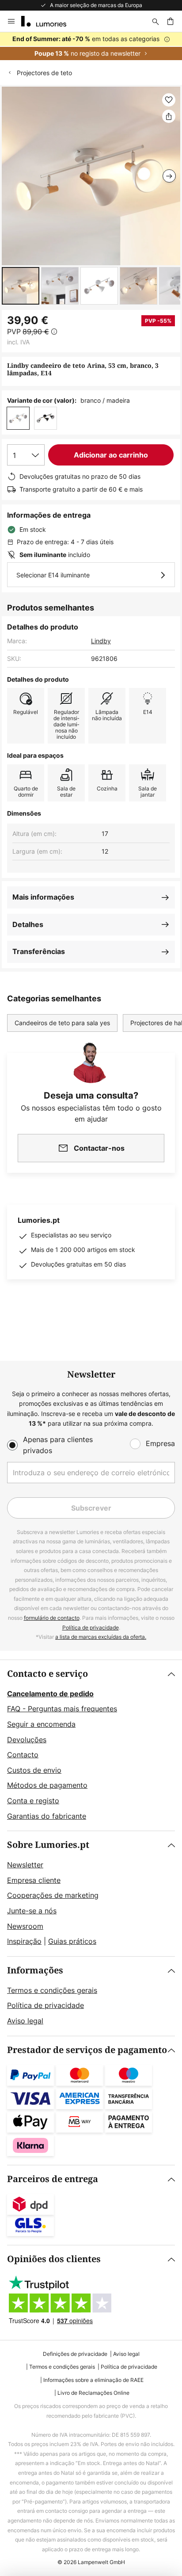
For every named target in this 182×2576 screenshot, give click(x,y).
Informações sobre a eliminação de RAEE (93, 2380)
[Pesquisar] (155, 21)
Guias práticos (72, 1941)
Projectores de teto (44, 73)
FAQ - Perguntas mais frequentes (62, 1709)
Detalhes (28, 924)
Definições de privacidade (75, 2354)
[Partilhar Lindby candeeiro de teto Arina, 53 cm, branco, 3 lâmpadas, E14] (169, 116)
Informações (35, 1971)
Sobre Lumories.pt (48, 1845)
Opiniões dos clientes (54, 2259)
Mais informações (43, 897)
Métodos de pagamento (47, 1785)
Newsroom (25, 1926)
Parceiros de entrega (53, 2179)
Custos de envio (34, 1770)
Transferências (39, 951)
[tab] (91, 1745)
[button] (21, 286)
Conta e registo (33, 1801)
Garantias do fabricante (47, 1816)
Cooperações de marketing (53, 1895)
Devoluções (27, 1740)
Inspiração (24, 1941)
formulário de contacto (52, 1618)
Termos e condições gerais (52, 1990)
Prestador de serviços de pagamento (87, 2050)
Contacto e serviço (47, 1674)
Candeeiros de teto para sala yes (62, 1023)
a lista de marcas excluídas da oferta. (101, 1637)
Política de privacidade (91, 1628)
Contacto (23, 1755)
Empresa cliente (34, 1880)
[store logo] (49, 21)
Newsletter (25, 1865)
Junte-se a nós (32, 1911)
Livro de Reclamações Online (93, 2393)
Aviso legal (25, 2021)
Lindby (101, 641)
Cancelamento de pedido (50, 1694)
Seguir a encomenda (41, 1724)
